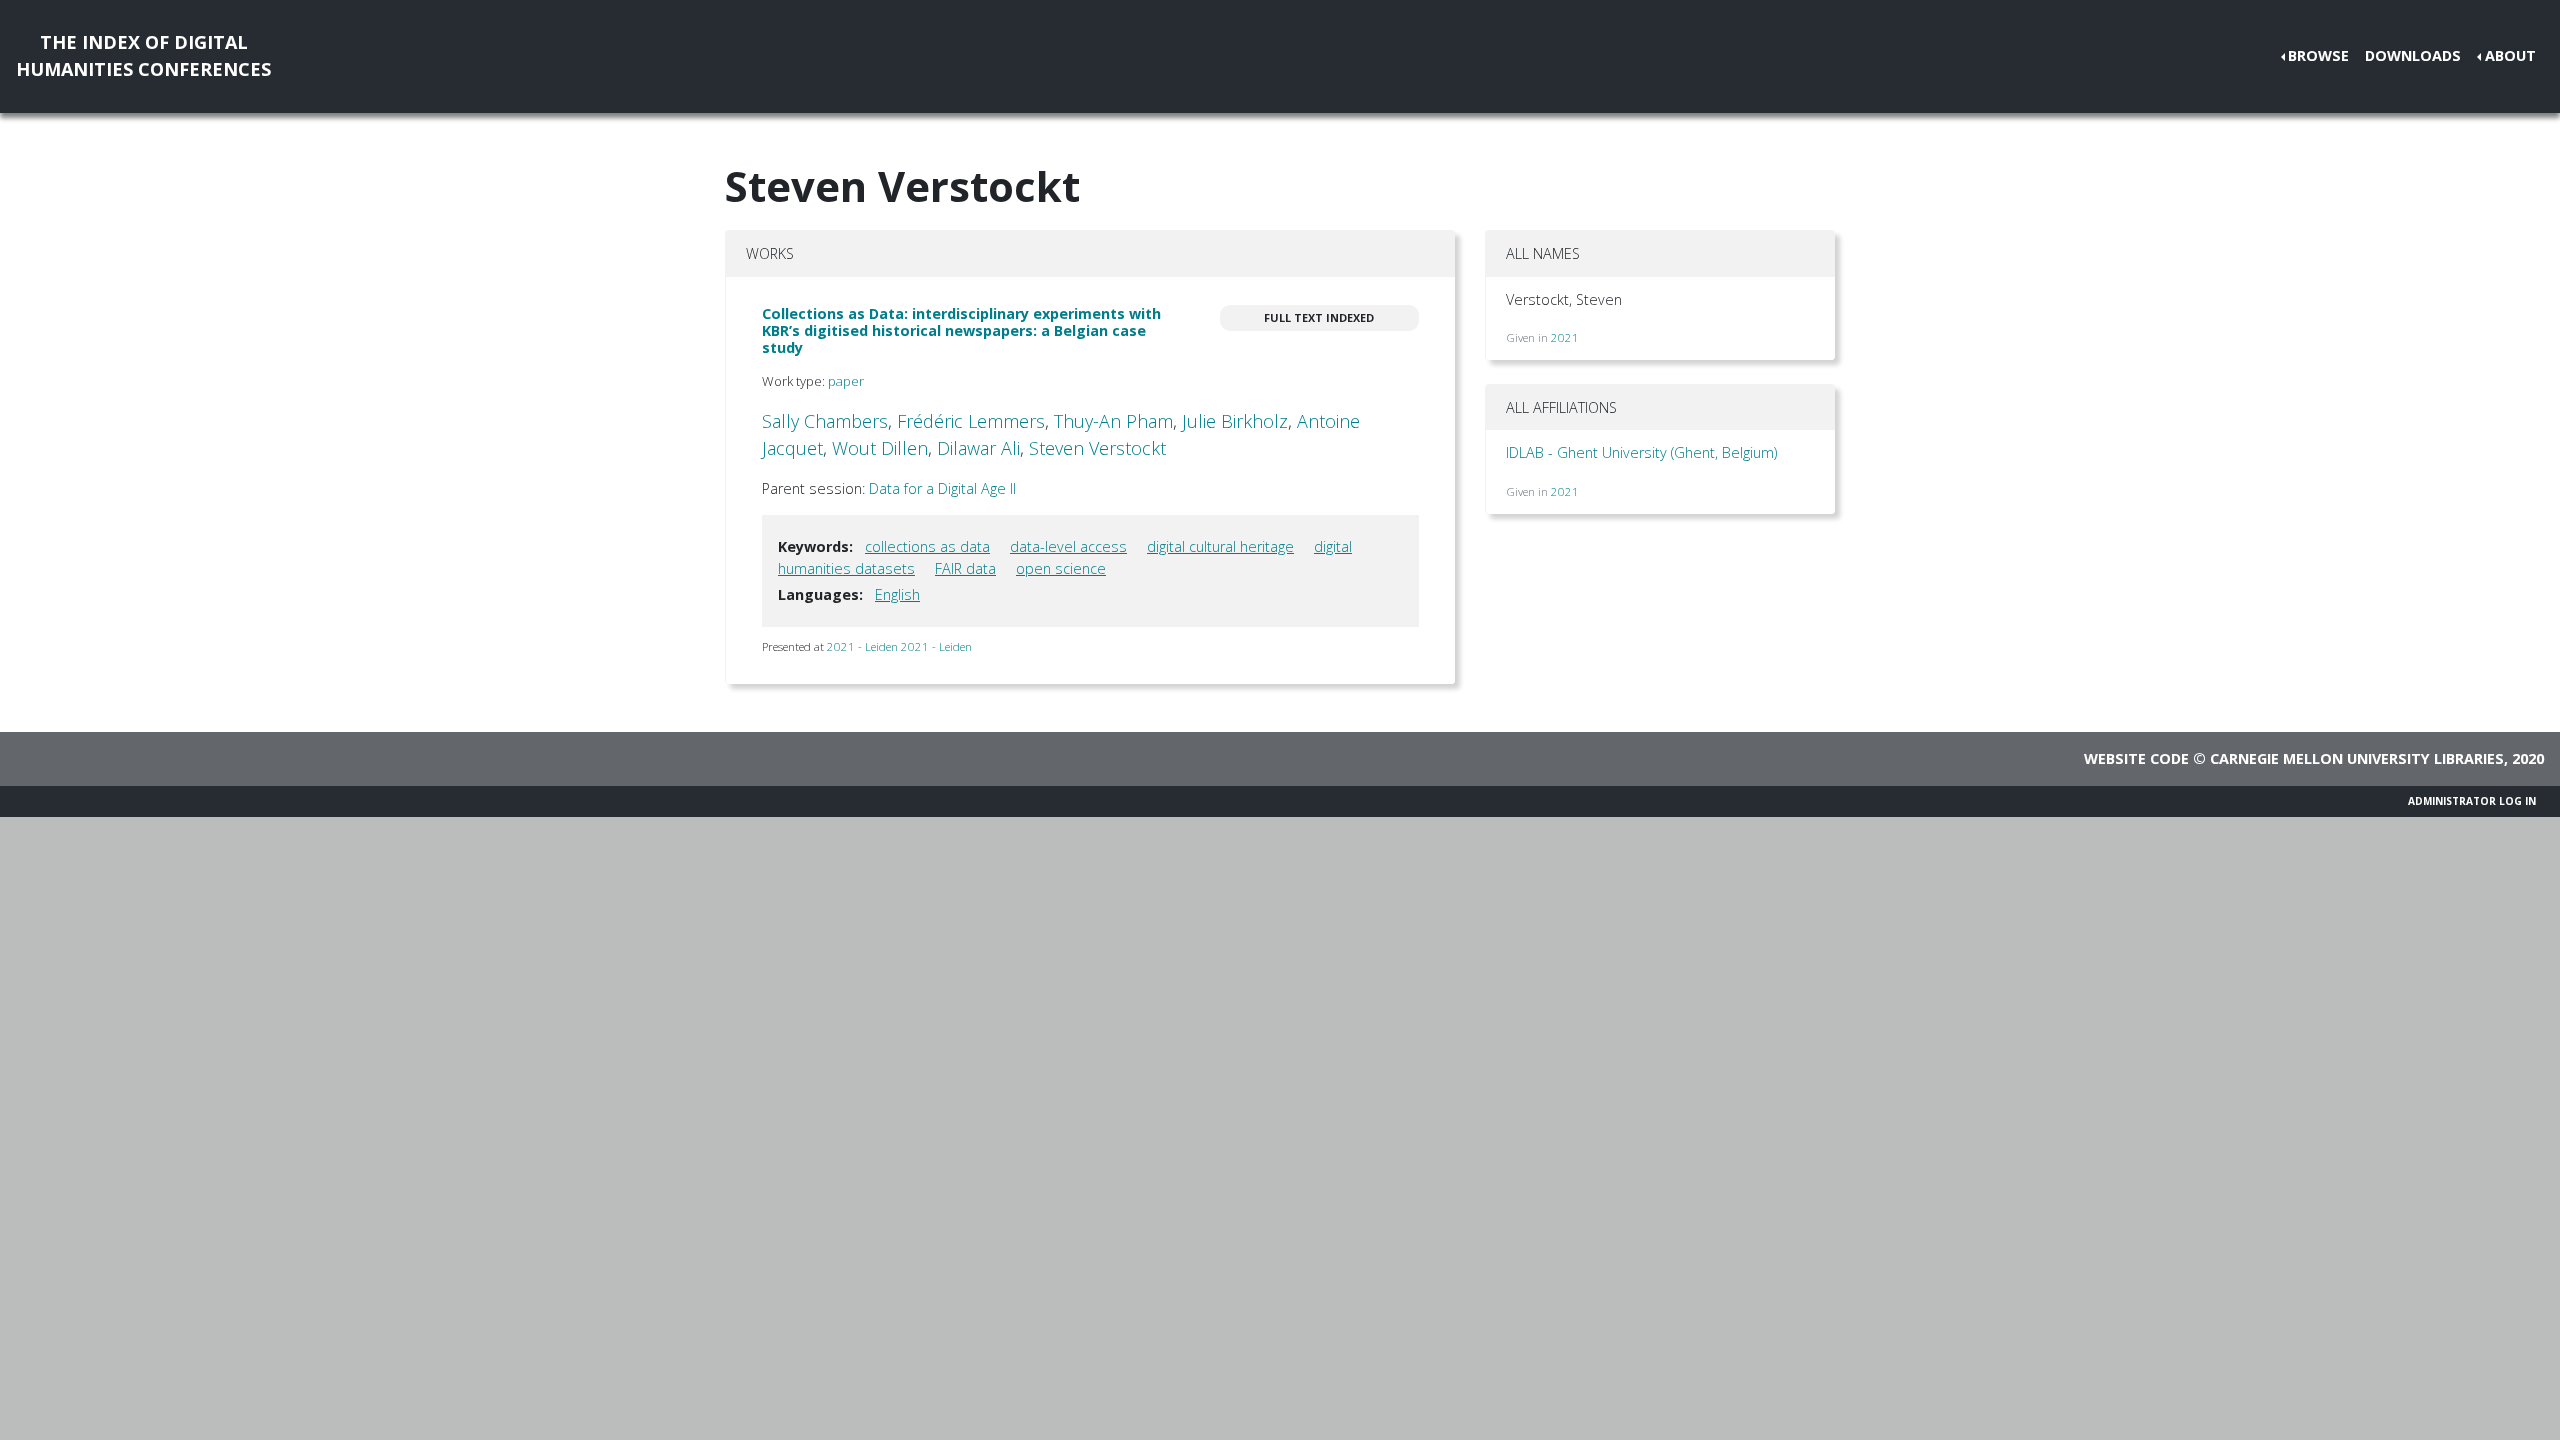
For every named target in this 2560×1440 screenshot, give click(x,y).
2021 (1565, 337)
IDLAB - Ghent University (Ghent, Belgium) (1641, 452)
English (897, 594)
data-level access (1068, 546)
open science (1061, 568)
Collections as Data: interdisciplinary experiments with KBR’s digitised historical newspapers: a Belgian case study (961, 331)
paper (846, 381)
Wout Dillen (880, 448)
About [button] (2510, 55)
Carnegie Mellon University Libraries (2357, 758)
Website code (2136, 758)
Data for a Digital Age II (942, 488)
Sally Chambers (825, 421)
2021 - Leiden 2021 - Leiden (899, 646)
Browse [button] (2318, 55)
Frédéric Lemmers (971, 421)
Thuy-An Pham (1113, 421)
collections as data (927, 546)
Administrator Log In (2472, 801)
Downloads (2413, 55)
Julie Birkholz (1235, 421)
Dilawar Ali (978, 448)
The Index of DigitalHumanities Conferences (143, 55)
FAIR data (965, 568)
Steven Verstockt (1097, 448)
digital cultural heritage (1220, 546)
